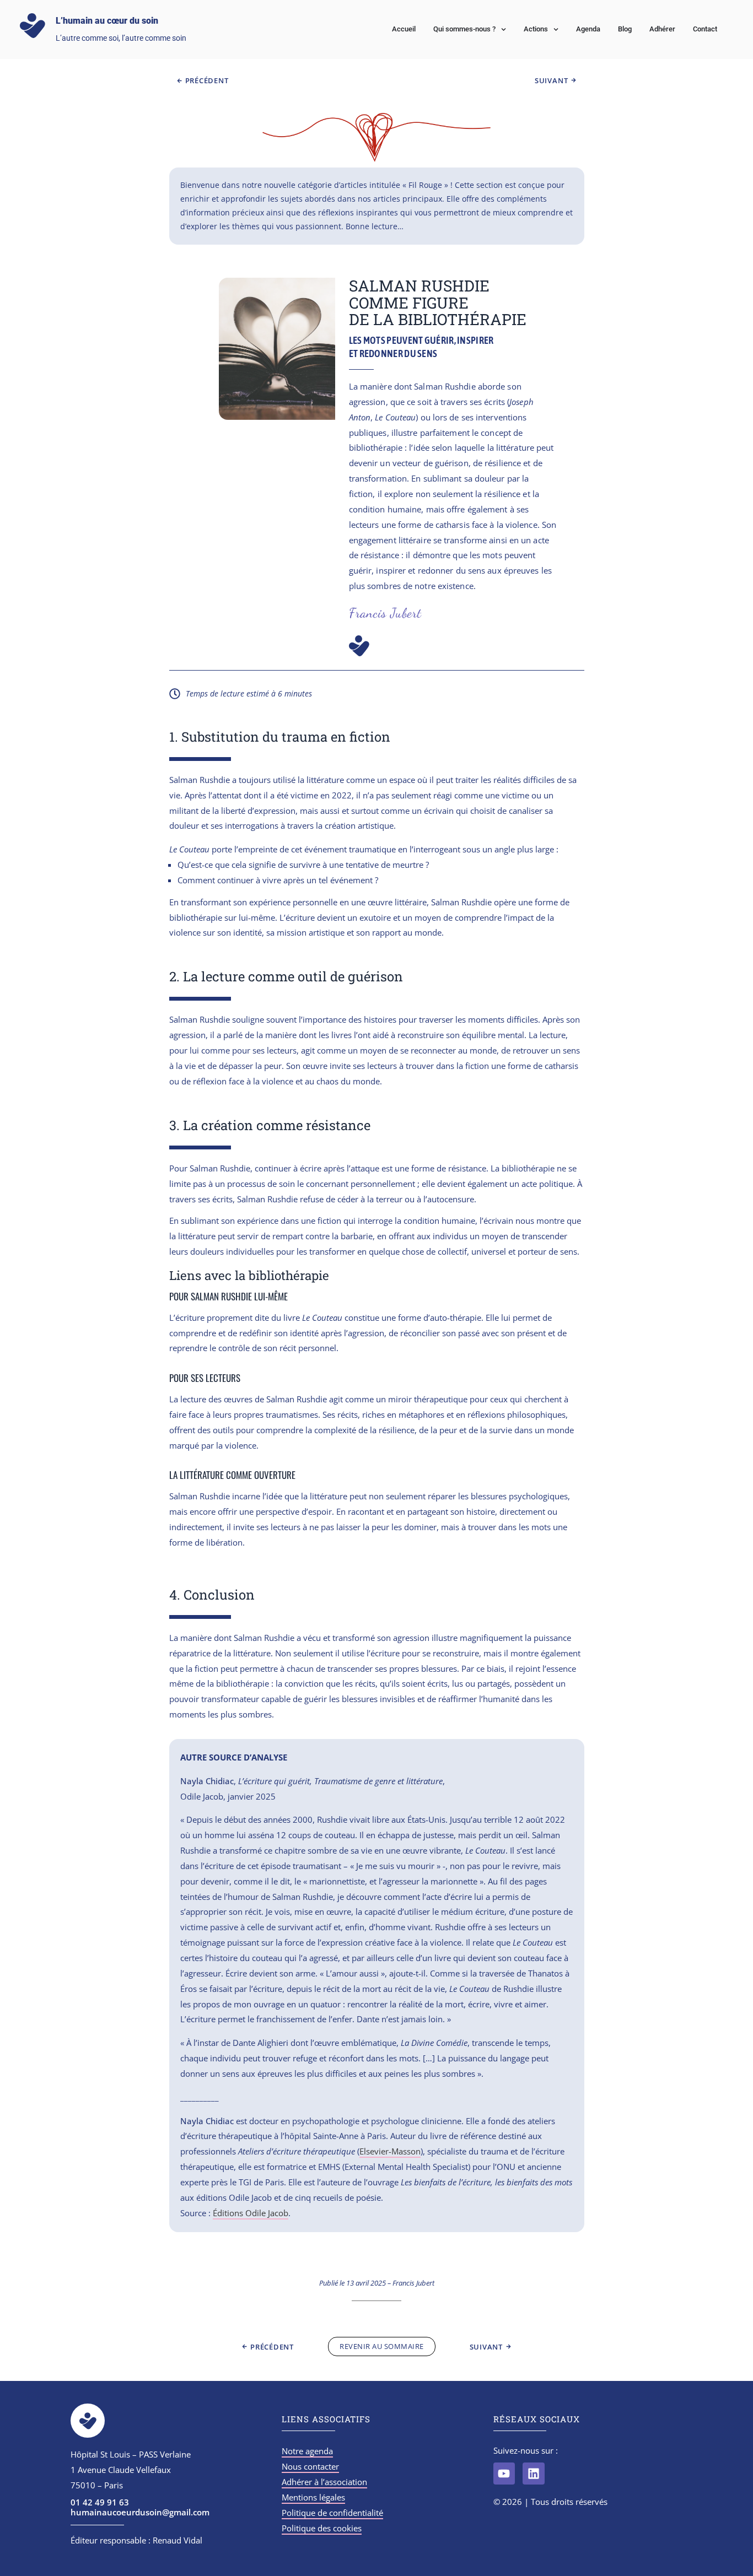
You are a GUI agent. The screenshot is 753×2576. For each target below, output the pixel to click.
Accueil (404, 29)
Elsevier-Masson (390, 2151)
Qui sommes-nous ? (464, 29)
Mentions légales (313, 2497)
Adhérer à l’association (324, 2482)
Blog (625, 29)
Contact (705, 29)
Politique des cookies (322, 2528)
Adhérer (662, 29)
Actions (536, 29)
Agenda (588, 29)
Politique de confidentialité (332, 2513)
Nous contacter (310, 2466)
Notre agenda (307, 2451)
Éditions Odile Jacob (251, 2213)
